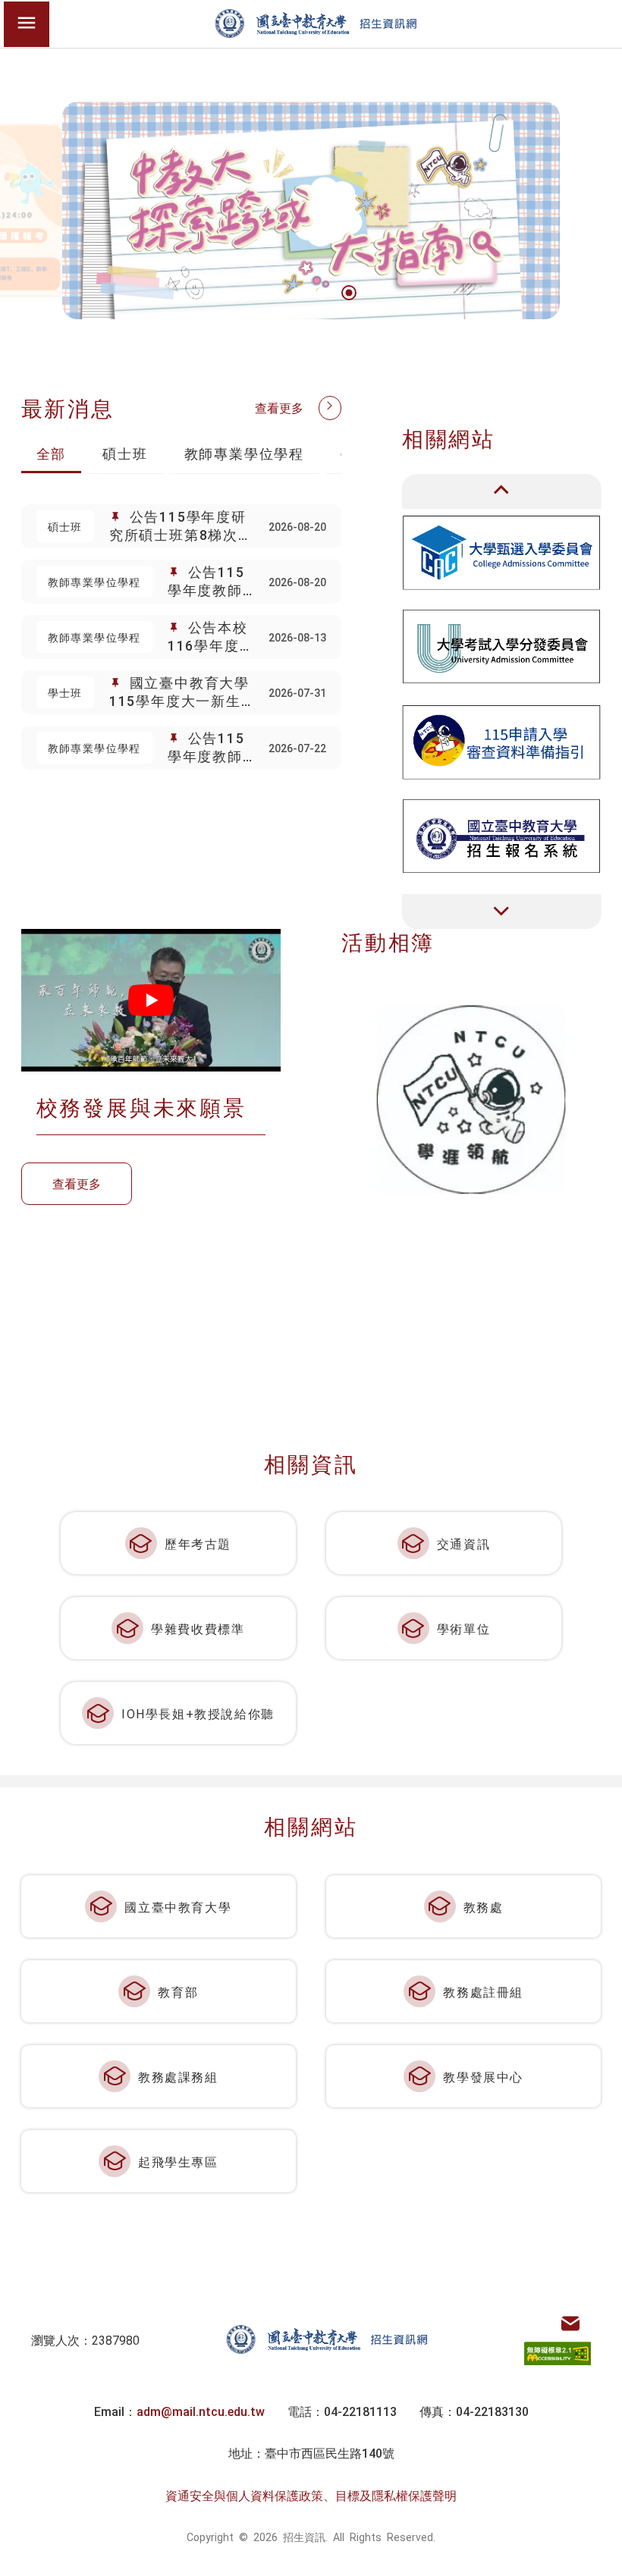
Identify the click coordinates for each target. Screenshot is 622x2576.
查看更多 (279, 407)
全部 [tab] (52, 453)
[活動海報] (471, 1100)
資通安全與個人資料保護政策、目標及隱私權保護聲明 (311, 2495)
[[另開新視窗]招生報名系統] (502, 836)
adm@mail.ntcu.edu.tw (201, 2411)
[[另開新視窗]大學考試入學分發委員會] (502, 646)
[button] (272, 293)
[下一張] (502, 911)
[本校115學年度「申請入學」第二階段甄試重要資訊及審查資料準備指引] (502, 741)
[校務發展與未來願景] (151, 1000)
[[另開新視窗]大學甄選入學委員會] (502, 552)
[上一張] (502, 491)
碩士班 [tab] (125, 453)
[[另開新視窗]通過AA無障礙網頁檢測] (558, 2354)
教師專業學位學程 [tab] (244, 453)
